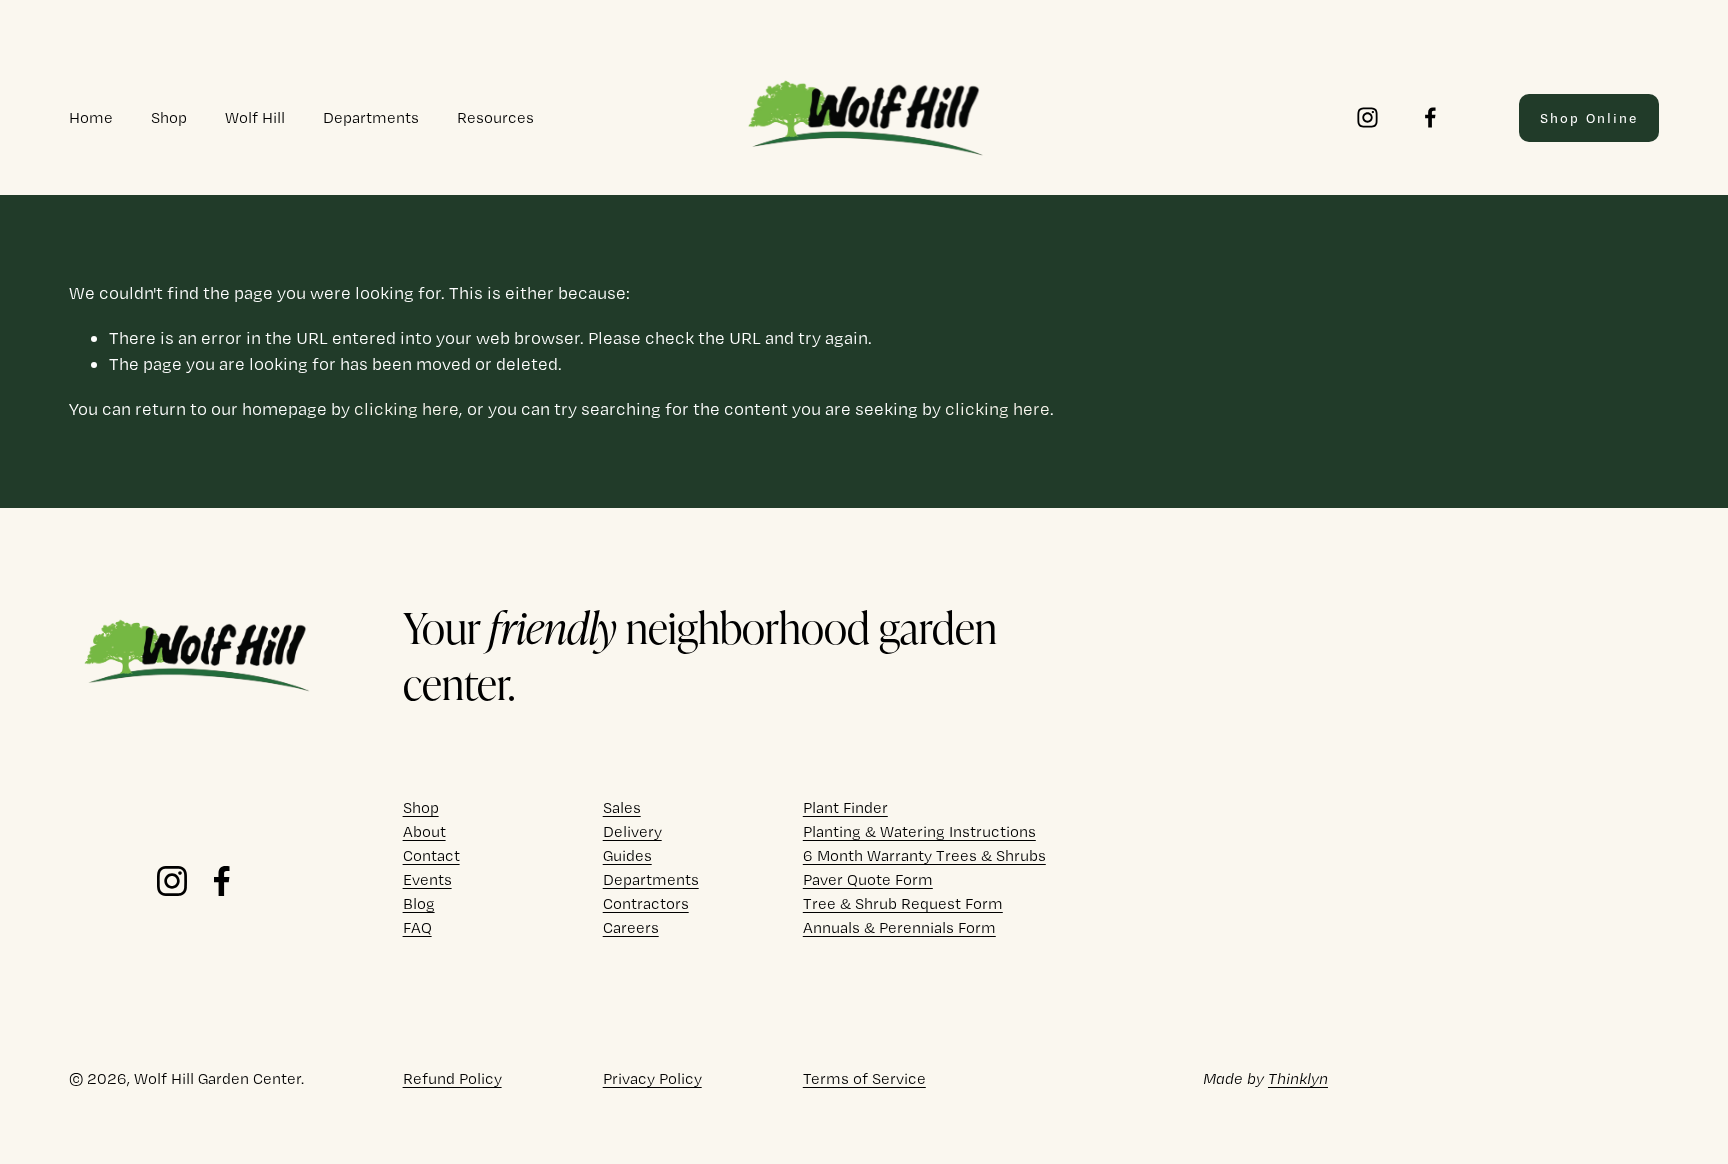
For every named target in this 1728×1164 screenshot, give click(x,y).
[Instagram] (1367, 117)
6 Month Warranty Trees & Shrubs (924, 855)
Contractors (646, 903)
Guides (627, 855)
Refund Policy (452, 1078)
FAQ (417, 927)
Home (91, 117)
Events (427, 879)
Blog (419, 903)
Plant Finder (845, 807)
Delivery (632, 831)
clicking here (406, 408)
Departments (371, 117)
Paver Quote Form (868, 879)
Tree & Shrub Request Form (903, 903)
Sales (622, 807)
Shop (169, 117)
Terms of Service (864, 1078)
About (424, 831)
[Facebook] (1430, 117)
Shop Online (1589, 118)
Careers (631, 927)
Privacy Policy (652, 1078)
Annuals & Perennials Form (899, 927)
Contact (431, 855)
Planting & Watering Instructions (919, 831)
